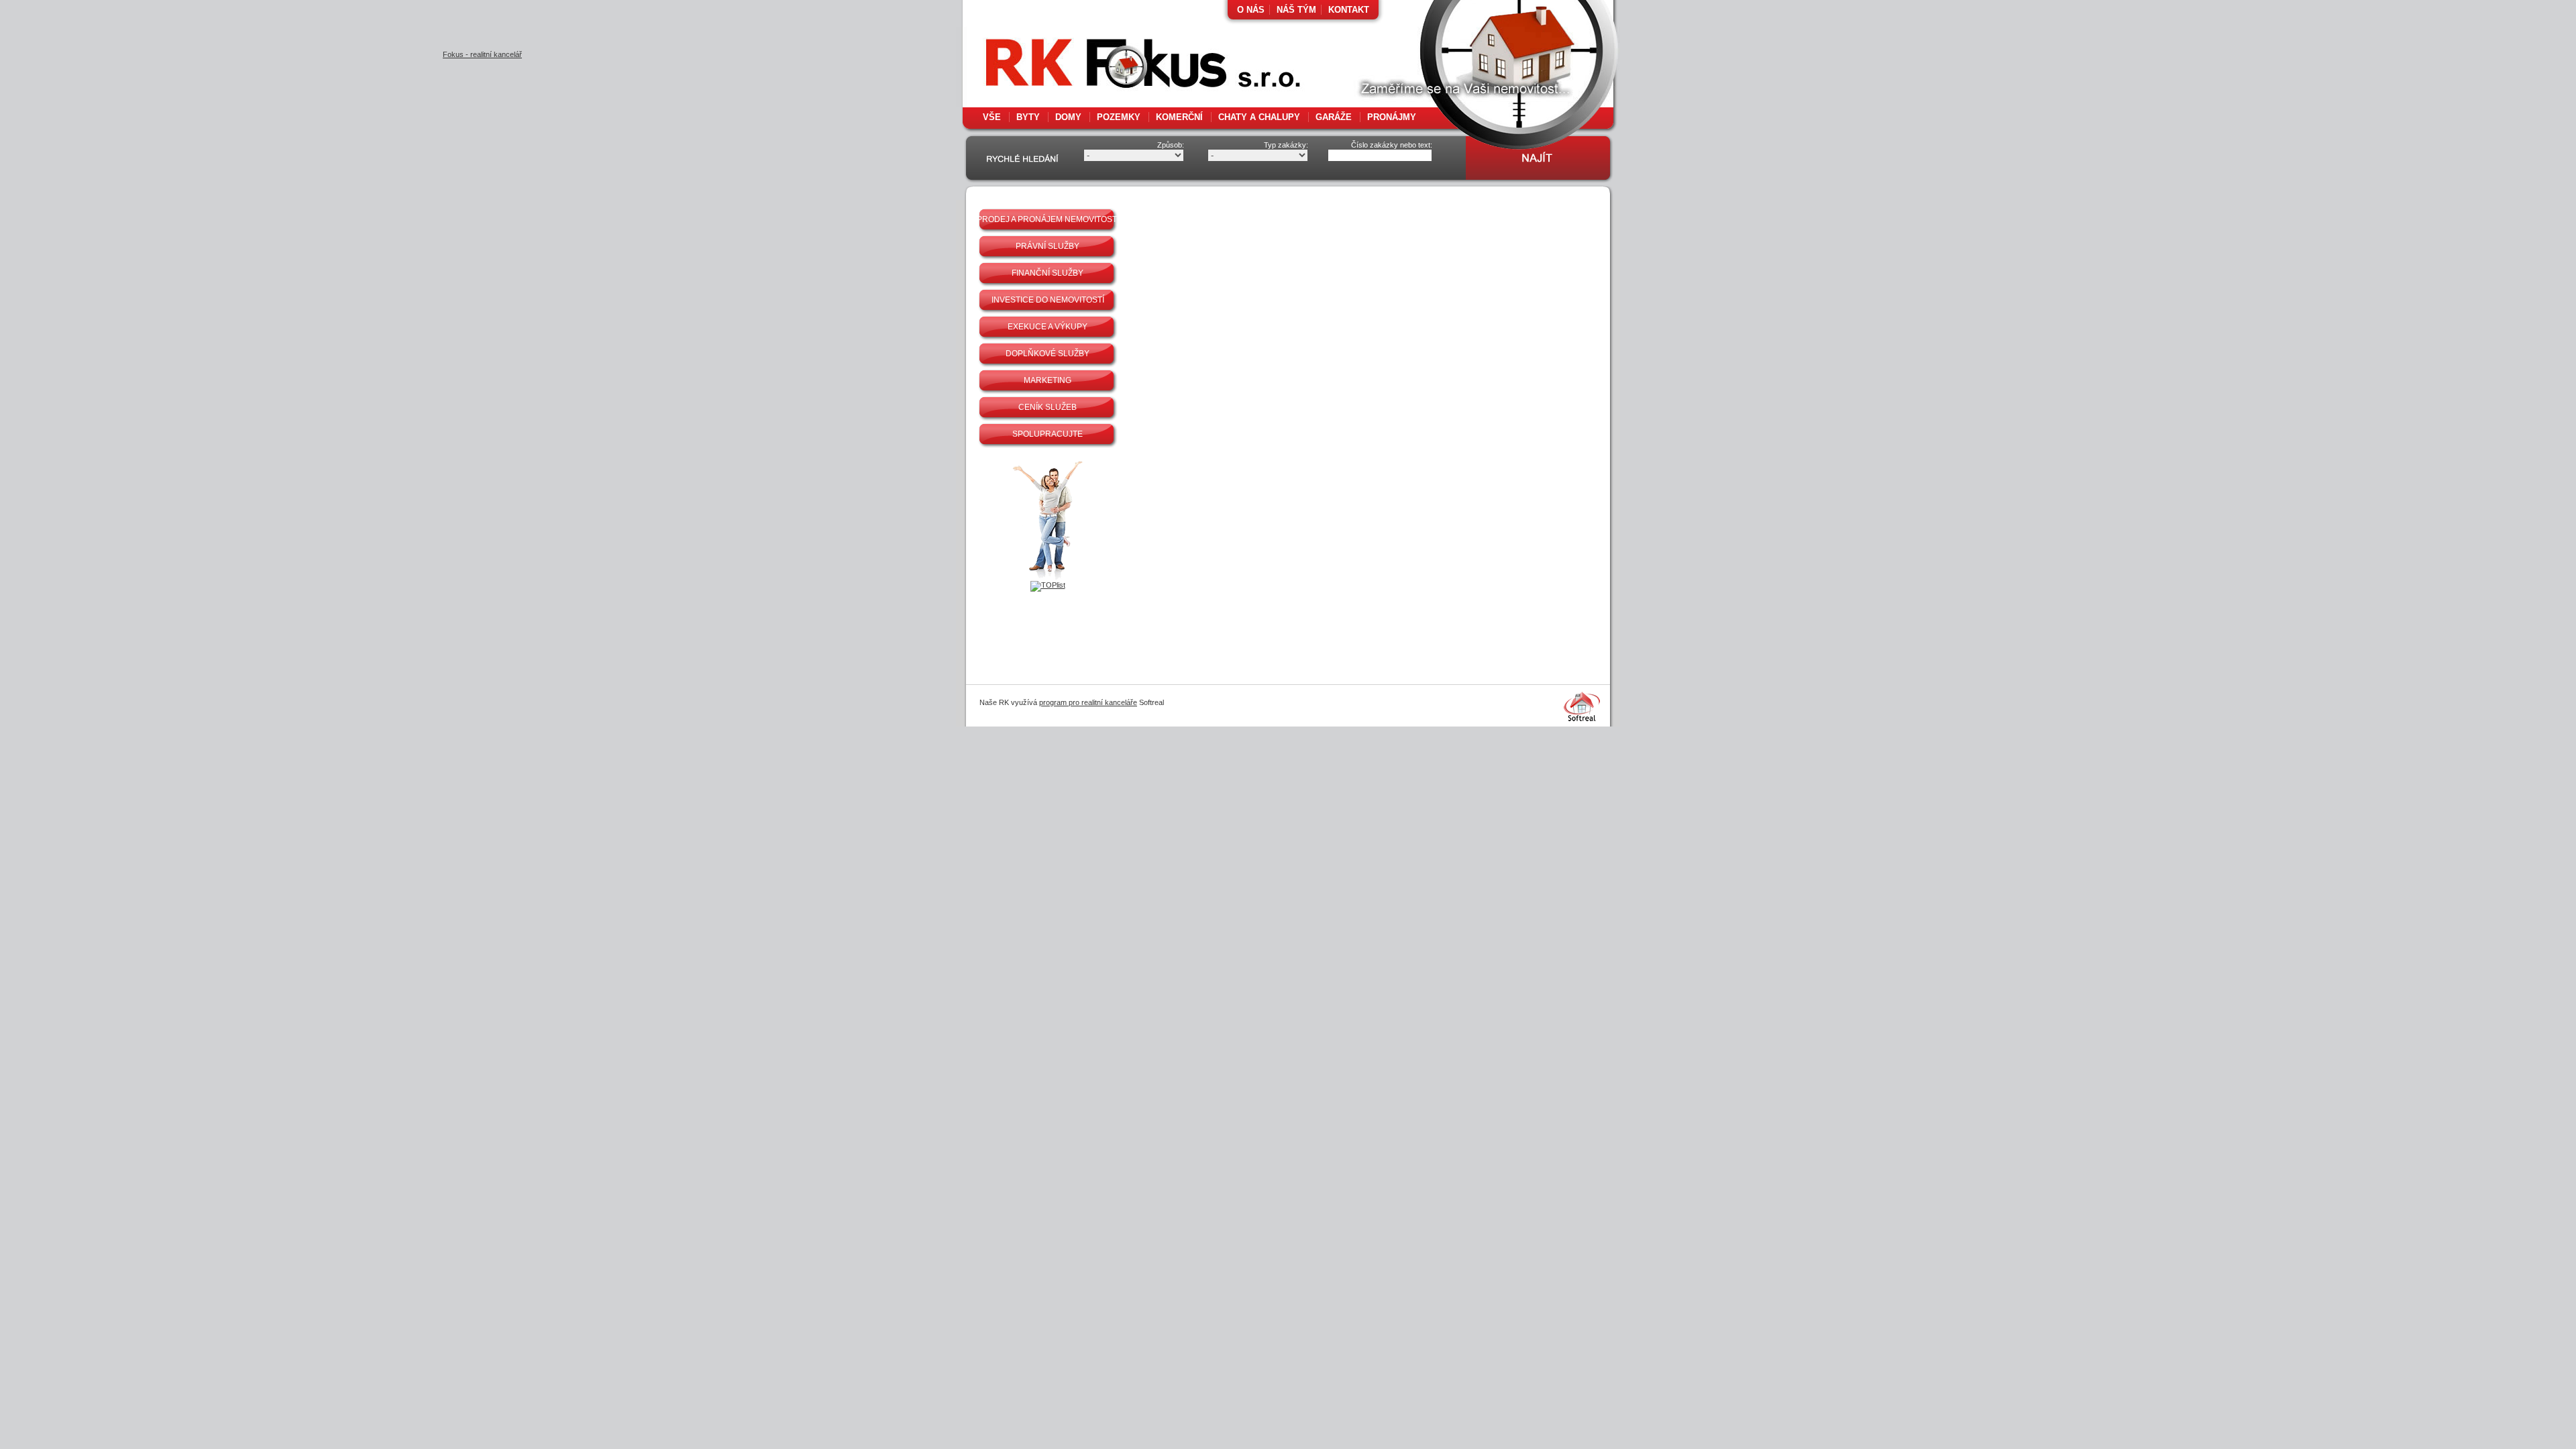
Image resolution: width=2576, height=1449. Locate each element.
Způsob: (1171, 145)
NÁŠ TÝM (1296, 10)
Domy (1068, 117)
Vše (992, 117)
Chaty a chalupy (1259, 117)
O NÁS (1251, 10)
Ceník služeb (1048, 407)
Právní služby (1048, 246)
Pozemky (1119, 117)
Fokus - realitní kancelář (1114, 67)
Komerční (1179, 117)
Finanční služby (1048, 273)
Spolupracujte (1048, 434)
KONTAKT (1349, 10)
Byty (1028, 117)
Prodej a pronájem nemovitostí (1048, 219)
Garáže (1334, 117)
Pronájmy (1392, 117)
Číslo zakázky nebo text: (1392, 145)
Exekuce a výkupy (1048, 327)
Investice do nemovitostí (1048, 300)
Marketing (1048, 380)
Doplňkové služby (1048, 354)
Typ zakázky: (1286, 145)
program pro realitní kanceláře (1088, 702)
